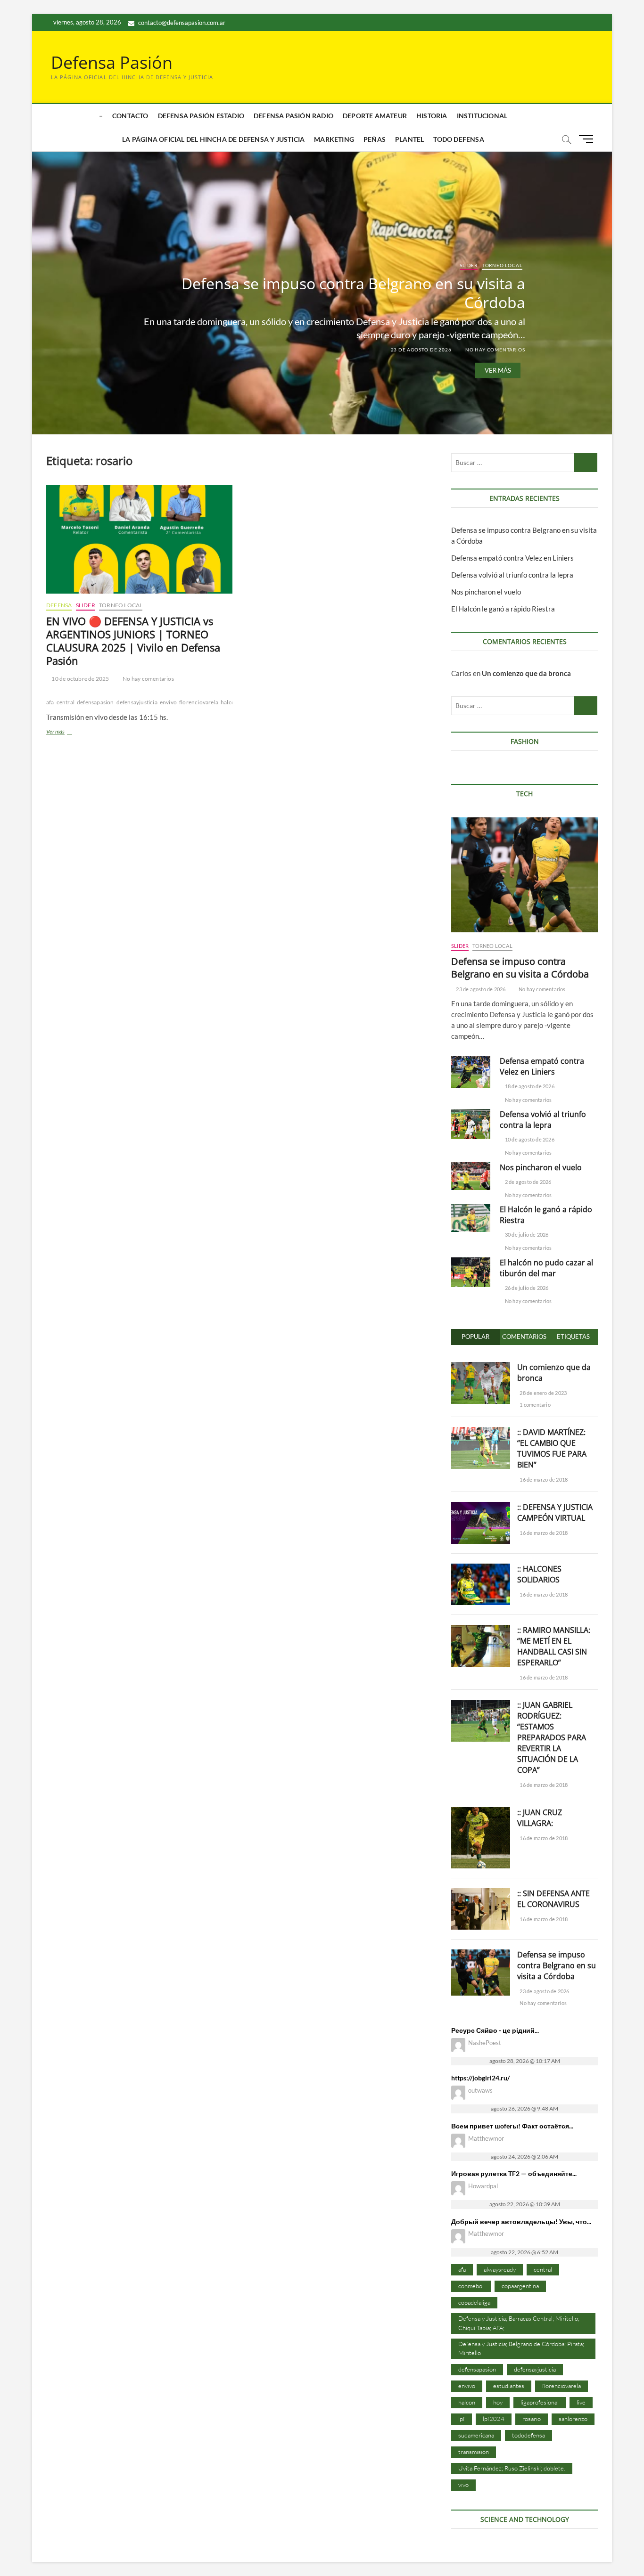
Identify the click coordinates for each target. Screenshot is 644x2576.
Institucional (482, 116)
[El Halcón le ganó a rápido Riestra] (471, 1218)
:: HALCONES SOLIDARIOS (539, 1574)
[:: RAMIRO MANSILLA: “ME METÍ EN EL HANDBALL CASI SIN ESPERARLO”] (481, 1630)
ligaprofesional (540, 2402)
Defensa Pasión (112, 63)
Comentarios (524, 1337)
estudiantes (509, 2386)
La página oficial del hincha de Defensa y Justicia (213, 139)
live (581, 2402)
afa (50, 702)
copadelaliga (474, 2302)
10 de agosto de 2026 (529, 1139)
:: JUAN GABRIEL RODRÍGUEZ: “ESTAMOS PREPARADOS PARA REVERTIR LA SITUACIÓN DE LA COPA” (552, 1737)
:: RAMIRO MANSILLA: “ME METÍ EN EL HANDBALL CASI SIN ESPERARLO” (554, 1646)
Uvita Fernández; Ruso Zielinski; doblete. (512, 2468)
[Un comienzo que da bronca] (481, 1367)
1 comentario (535, 1405)
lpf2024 (494, 2419)
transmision (474, 2452)
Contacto (130, 116)
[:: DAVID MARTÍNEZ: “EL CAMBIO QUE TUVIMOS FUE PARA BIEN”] (481, 1432)
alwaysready (500, 2269)
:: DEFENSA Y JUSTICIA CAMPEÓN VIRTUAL (555, 1512)
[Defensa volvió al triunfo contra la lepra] (471, 1124)
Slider (469, 265)
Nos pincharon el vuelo (486, 592)
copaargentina (520, 2286)
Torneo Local (502, 265)
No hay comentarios (494, 349)
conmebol (471, 2286)
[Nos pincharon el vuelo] (471, 1176)
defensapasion (95, 702)
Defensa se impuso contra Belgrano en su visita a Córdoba (353, 292)
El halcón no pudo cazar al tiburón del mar (546, 1268)
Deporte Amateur (375, 116)
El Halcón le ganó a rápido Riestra (503, 609)
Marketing (334, 139)
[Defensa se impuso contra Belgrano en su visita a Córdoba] (524, 875)
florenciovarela (199, 702)
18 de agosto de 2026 (529, 1086)
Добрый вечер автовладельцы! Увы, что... (521, 2221)
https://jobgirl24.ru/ (480, 2078)
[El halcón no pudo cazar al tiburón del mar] (471, 1272)
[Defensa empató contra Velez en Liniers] (471, 1072)
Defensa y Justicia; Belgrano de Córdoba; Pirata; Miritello (521, 2348)
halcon (229, 702)
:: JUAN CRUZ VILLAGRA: (540, 1818)
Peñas (375, 139)
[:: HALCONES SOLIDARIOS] (481, 1569)
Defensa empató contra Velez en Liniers (512, 558)
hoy (498, 2402)
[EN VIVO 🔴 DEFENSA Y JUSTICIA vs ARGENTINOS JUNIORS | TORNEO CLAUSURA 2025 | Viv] (139, 539)
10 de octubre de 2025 (80, 679)
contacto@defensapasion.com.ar (181, 23)
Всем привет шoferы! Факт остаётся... (512, 2126)
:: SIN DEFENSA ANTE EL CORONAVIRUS (553, 1899)
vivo (463, 2485)
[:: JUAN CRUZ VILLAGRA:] (481, 1812)
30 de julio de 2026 (526, 1235)
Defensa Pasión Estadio (201, 116)
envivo (168, 702)
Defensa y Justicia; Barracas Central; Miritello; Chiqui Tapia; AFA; (519, 2323)
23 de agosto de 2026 (421, 349)
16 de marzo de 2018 (543, 1480)
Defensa (59, 605)
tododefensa (528, 2435)
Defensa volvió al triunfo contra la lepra (512, 575)
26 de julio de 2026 (526, 1288)
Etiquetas (573, 1337)
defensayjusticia (137, 702)
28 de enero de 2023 (543, 1393)
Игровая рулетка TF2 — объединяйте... (514, 2173)
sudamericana (476, 2435)
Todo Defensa (458, 139)
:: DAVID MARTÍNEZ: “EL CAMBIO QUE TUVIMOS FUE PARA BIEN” (552, 1448)
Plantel (409, 139)
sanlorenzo (573, 2419)
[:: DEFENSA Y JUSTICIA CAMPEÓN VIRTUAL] (481, 1507)
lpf (462, 2419)
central (66, 702)
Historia (432, 116)
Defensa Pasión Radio (293, 116)
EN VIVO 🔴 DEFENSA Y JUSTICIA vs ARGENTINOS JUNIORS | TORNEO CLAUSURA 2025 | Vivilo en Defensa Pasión (133, 641)
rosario (532, 2419)
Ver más (498, 370)
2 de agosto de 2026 (528, 1182)
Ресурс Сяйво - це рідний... (495, 2030)
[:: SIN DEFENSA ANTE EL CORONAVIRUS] (481, 1893)
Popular (475, 1337)
